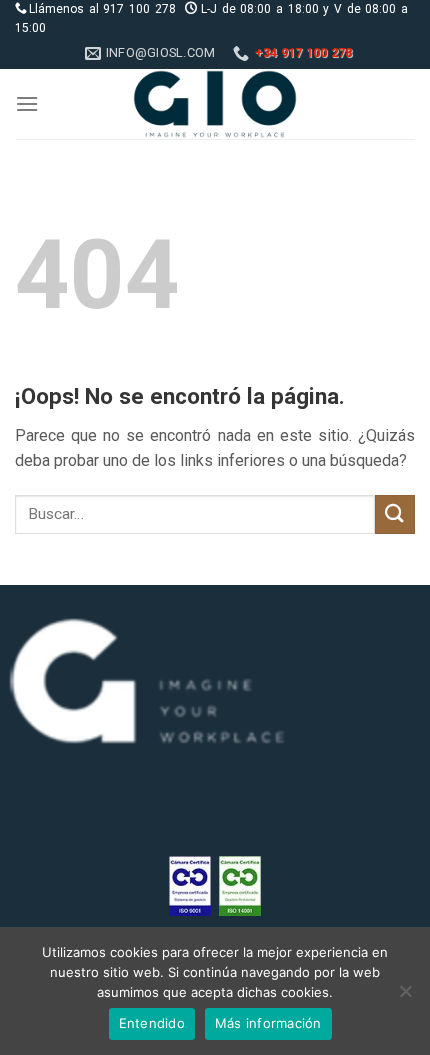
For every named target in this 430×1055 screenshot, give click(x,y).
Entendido (152, 1023)
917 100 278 (139, 9)
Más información (268, 1023)
